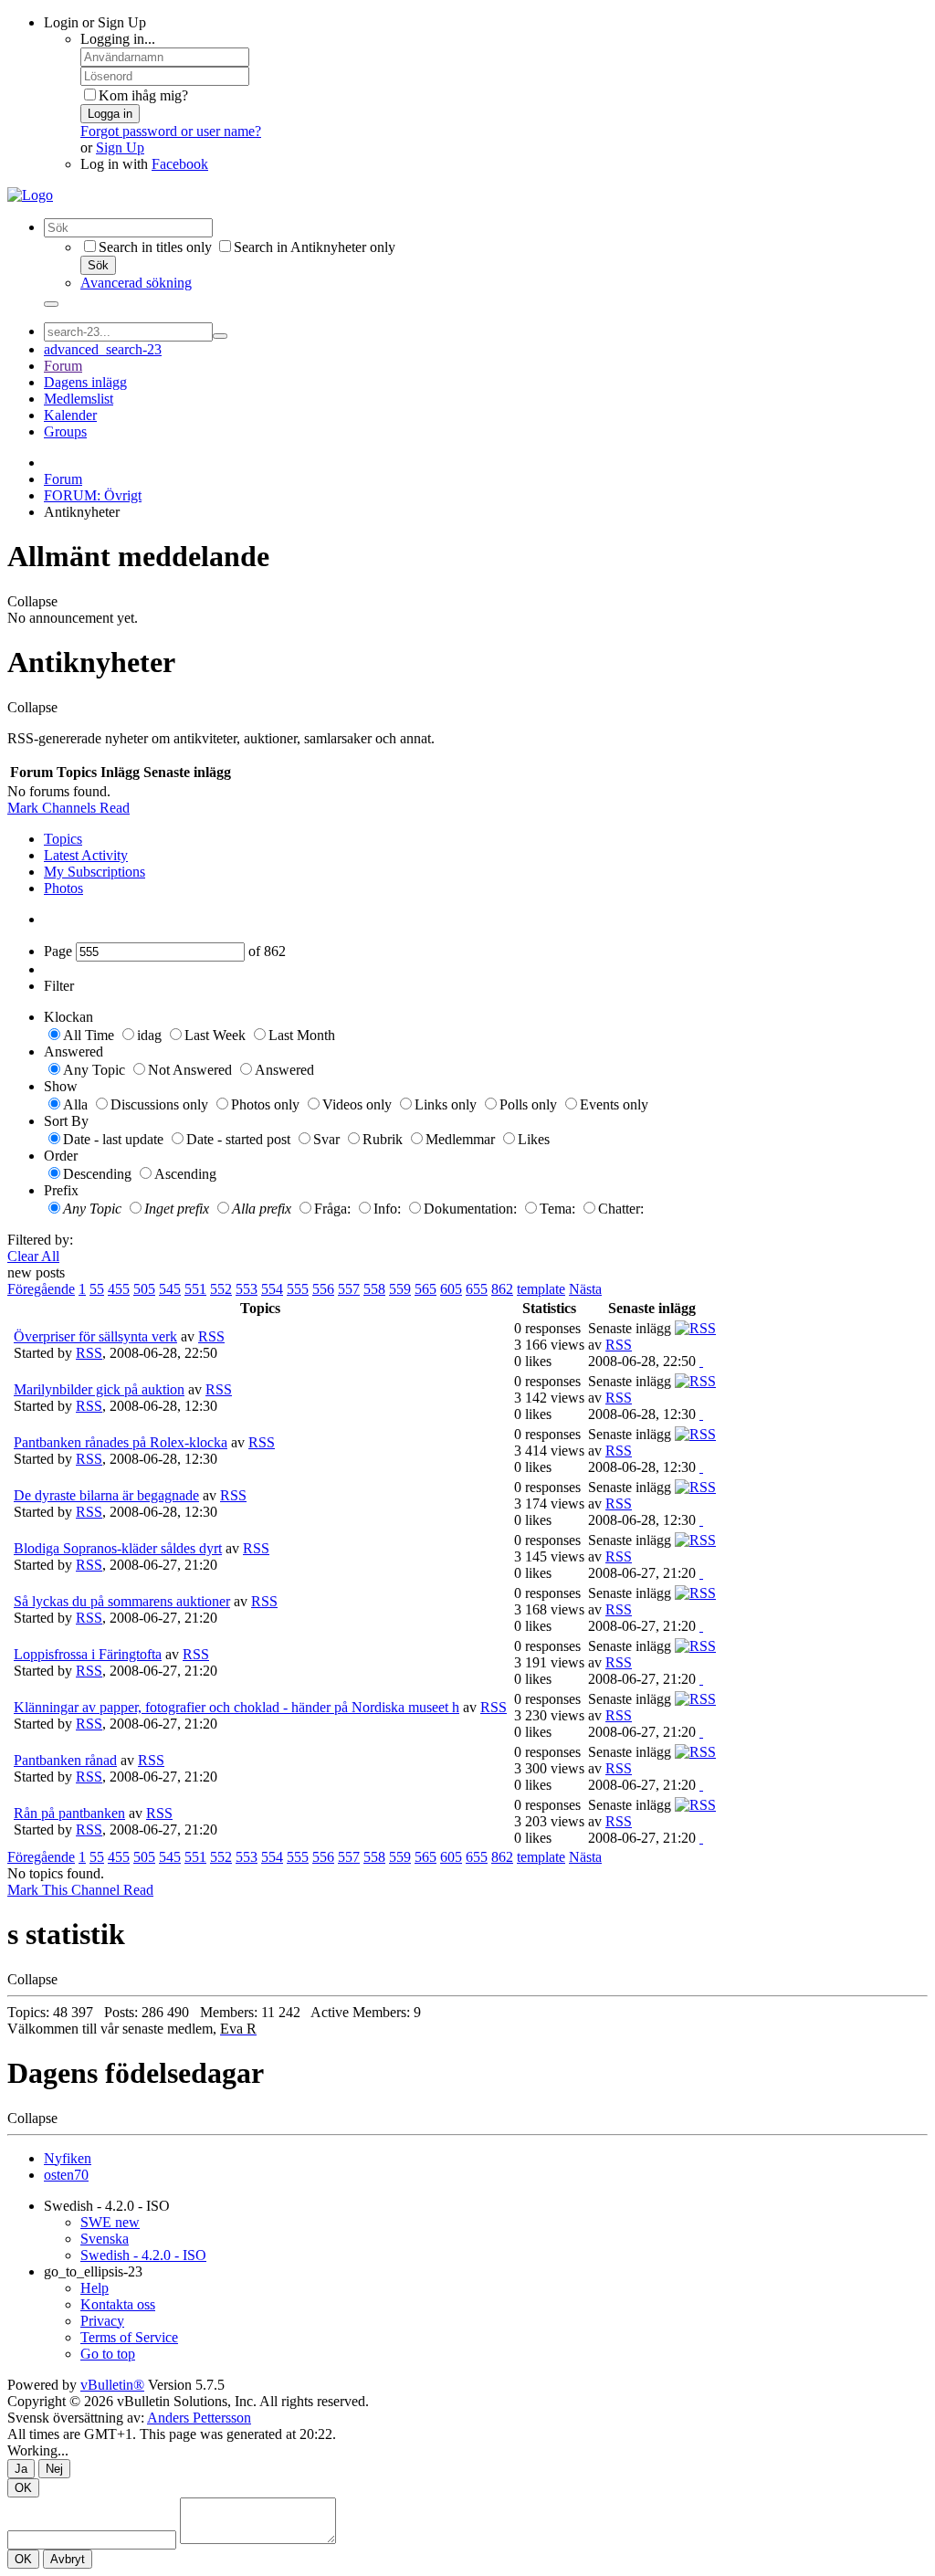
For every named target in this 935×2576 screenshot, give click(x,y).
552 (221, 1289)
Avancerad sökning (136, 283)
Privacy (102, 2321)
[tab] (486, 839)
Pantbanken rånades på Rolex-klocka (121, 1442)
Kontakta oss (118, 2304)
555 (298, 1289)
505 (144, 1289)
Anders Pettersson (199, 2418)
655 (477, 1289)
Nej (54, 2469)
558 (374, 1289)
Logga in (110, 114)
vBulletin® (112, 2385)
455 (119, 1289)
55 (97, 1289)
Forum (63, 366)
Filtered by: (40, 1240)
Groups (65, 431)
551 (195, 1289)
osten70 (66, 2175)
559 (400, 1289)
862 (502, 1289)
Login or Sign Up (95, 22)
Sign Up (120, 147)
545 (170, 1289)
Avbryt (68, 2559)
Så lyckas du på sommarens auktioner (122, 1601)
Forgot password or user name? (171, 131)
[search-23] (220, 336)
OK (23, 2488)
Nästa (585, 1289)
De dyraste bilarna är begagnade (106, 1495)
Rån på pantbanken (69, 1813)
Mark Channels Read (68, 808)
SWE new (110, 2222)
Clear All (33, 1256)
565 (425, 1289)
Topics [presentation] (63, 839)
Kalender (70, 415)
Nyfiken (68, 2158)
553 (247, 1289)
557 (349, 1289)
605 (451, 1289)
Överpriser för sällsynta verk (95, 1336)
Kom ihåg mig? (143, 95)
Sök (98, 265)
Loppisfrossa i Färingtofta (88, 1654)
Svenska (105, 2239)
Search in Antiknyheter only (315, 247)
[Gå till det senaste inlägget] (701, 1361)
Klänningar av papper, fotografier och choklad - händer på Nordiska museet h (236, 1707)
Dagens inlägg (85, 382)
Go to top (108, 2354)
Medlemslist (79, 399)
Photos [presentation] (63, 888)
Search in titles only (155, 247)
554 (272, 1289)
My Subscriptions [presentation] (95, 872)
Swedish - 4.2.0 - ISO (107, 2206)
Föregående (41, 1289)
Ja (21, 2469)
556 (323, 1289)
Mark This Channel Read (80, 1890)
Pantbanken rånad (65, 1760)
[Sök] (51, 304)
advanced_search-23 (103, 349)
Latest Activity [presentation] (86, 855)
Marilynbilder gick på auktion (99, 1389)
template (541, 1289)
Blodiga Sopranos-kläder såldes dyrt (118, 1548)
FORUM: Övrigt (93, 495)
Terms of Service (129, 2337)
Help (95, 2288)
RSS (211, 1336)
